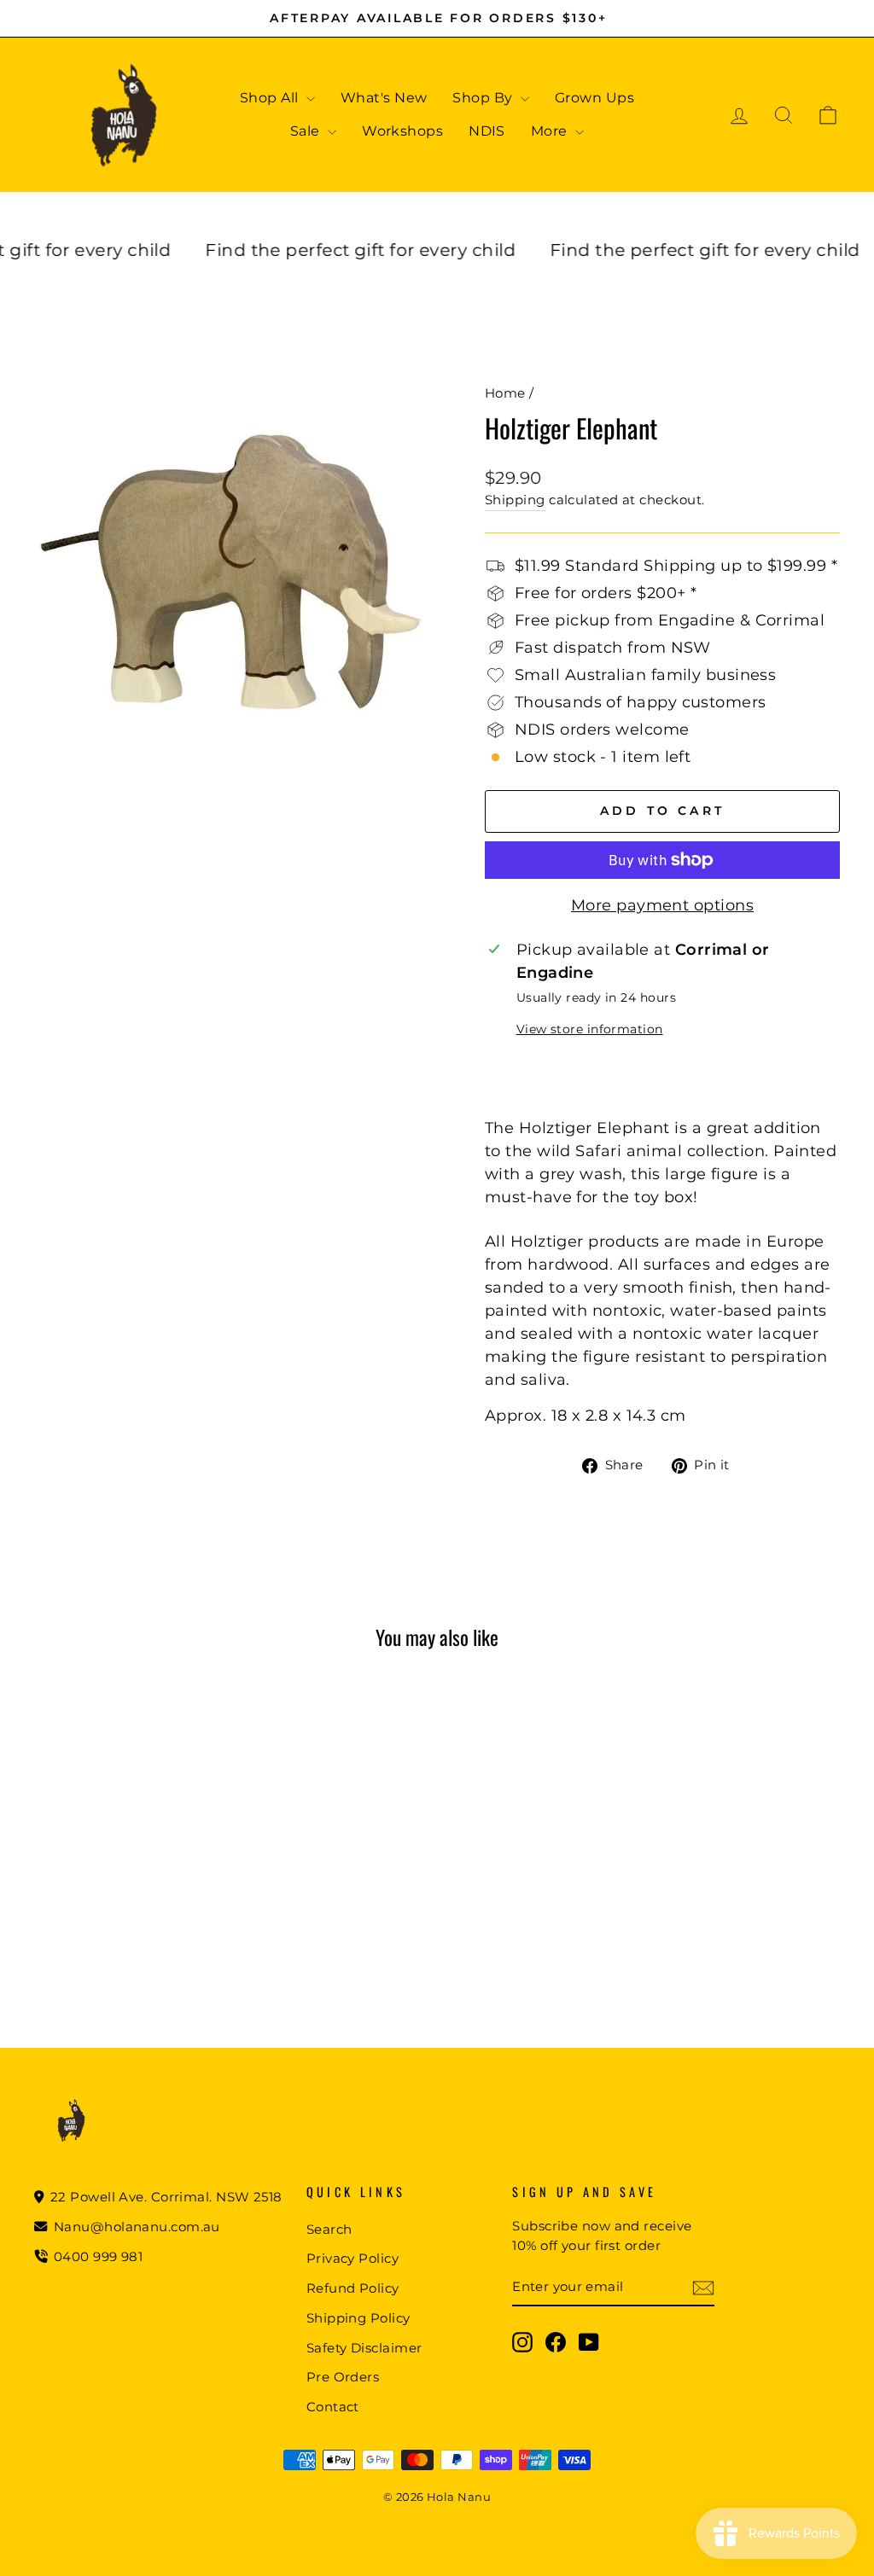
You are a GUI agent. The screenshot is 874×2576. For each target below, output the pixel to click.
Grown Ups (594, 98)
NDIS (487, 131)
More (551, 131)
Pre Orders (343, 2377)
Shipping (515, 500)
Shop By (484, 98)
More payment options (662, 905)
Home (505, 393)
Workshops (402, 131)
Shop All (271, 98)
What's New (384, 98)
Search (329, 2229)
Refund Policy (353, 2288)
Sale (307, 131)
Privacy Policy (353, 2258)
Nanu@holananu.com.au (135, 2227)
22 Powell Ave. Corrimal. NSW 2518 (165, 2197)
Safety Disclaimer (364, 2348)
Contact (333, 2407)
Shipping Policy (358, 2318)
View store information (590, 1029)
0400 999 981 (99, 2256)
